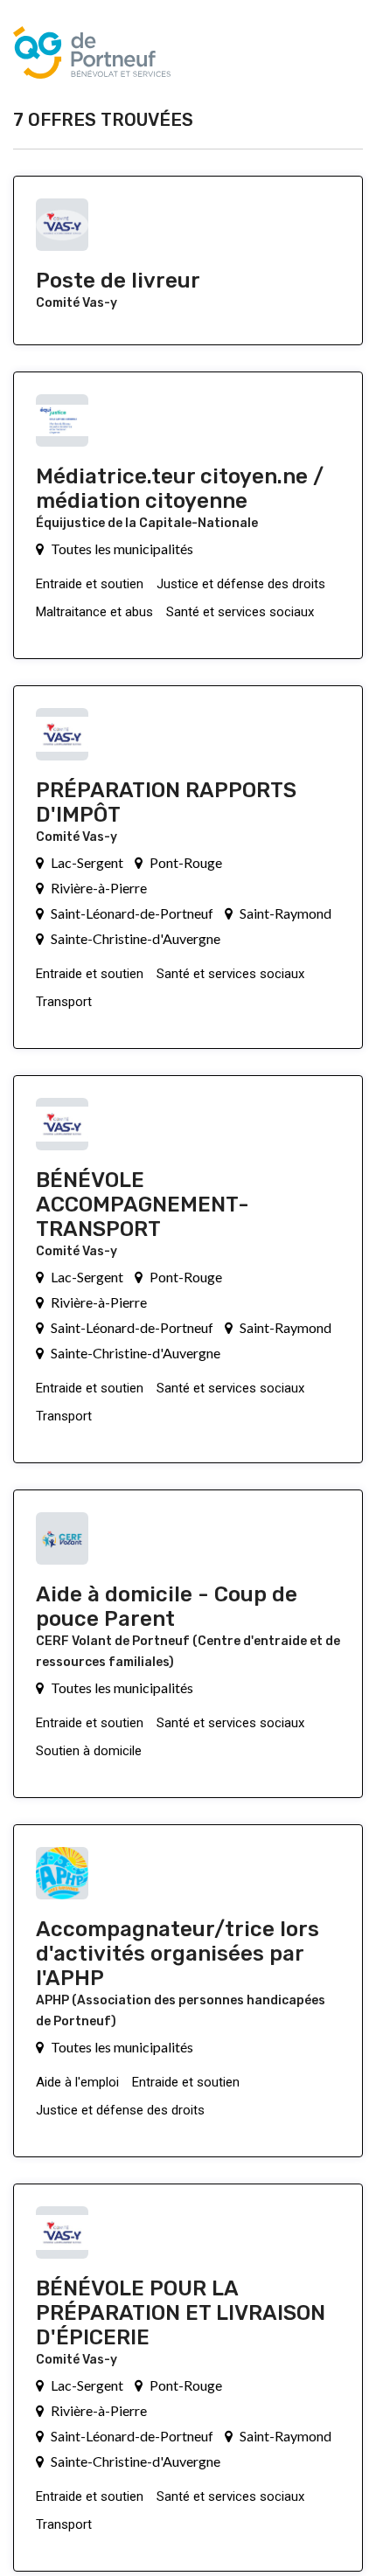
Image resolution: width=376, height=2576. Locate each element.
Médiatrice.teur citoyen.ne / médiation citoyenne (180, 489)
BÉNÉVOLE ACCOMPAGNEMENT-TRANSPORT (143, 1205)
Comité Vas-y (77, 303)
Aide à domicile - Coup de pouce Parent (167, 1607)
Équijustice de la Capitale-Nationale (147, 523)
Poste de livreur (118, 281)
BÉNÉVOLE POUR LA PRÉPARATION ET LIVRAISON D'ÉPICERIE (181, 2313)
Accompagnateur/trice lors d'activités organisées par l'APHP (178, 1954)
